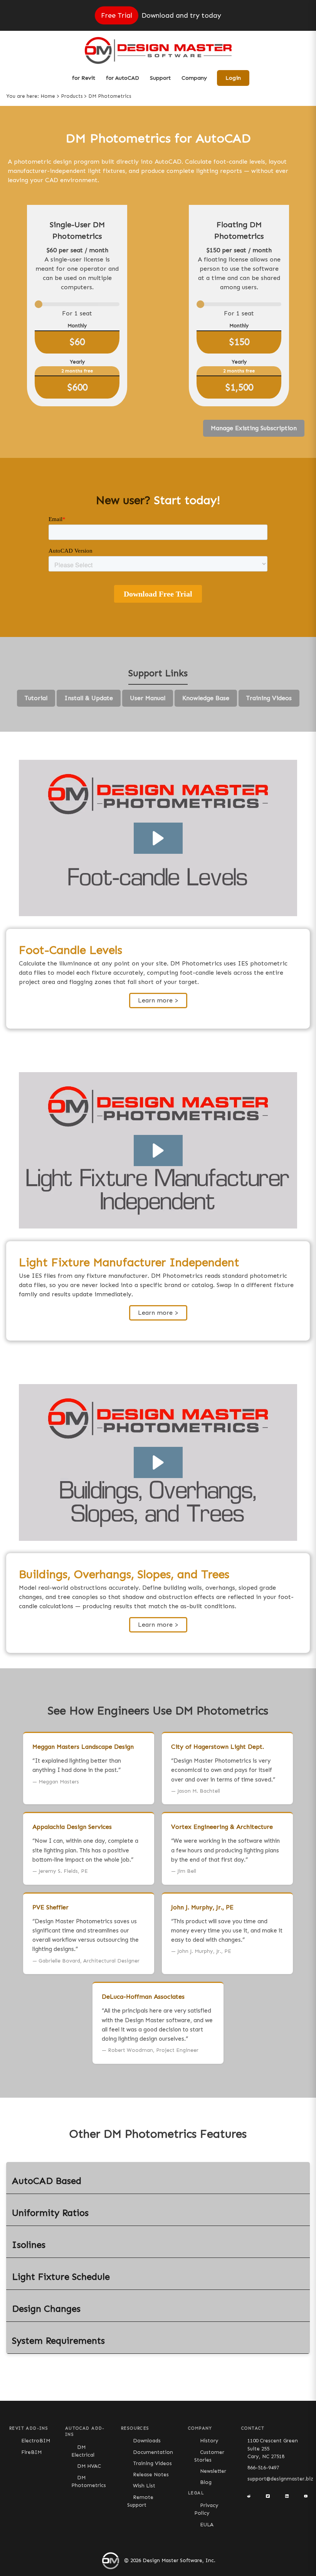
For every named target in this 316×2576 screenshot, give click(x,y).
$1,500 (239, 387)
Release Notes (151, 2475)
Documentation (153, 2452)
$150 (239, 342)
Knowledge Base (206, 698)
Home (48, 96)
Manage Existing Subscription (254, 428)
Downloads (147, 2441)
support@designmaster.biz (280, 2479)
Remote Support (140, 2501)
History (209, 2441)
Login (233, 78)
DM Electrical (83, 2451)
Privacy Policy (206, 2509)
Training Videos (269, 698)
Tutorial (36, 698)
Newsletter (213, 2471)
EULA (207, 2525)
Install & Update (89, 698)
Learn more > (158, 1000)
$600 (77, 387)
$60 (77, 342)
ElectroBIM (36, 2441)
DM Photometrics (89, 2481)
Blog (206, 2482)
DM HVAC (89, 2466)
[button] (158, 838)
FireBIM (31, 2452)
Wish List (144, 2486)
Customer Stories (209, 2456)
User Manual (148, 698)
